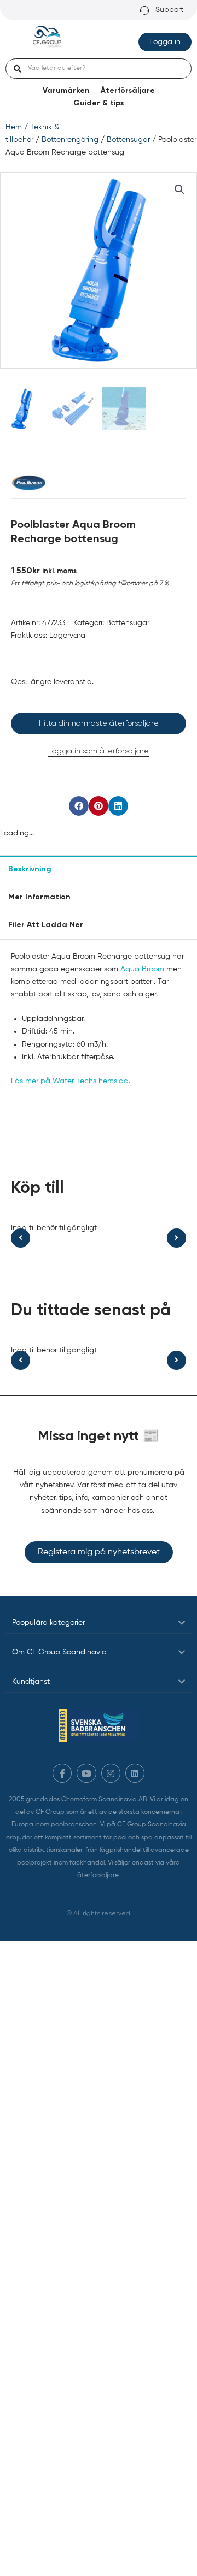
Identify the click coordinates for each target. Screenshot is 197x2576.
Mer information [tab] (39, 897)
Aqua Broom (142, 969)
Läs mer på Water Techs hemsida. (71, 1081)
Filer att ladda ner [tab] (46, 925)
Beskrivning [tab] (30, 869)
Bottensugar (128, 140)
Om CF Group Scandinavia (59, 1652)
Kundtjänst (31, 1682)
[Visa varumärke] (28, 483)
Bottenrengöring (70, 140)
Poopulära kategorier (48, 1623)
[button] (179, 189)
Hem (14, 127)
